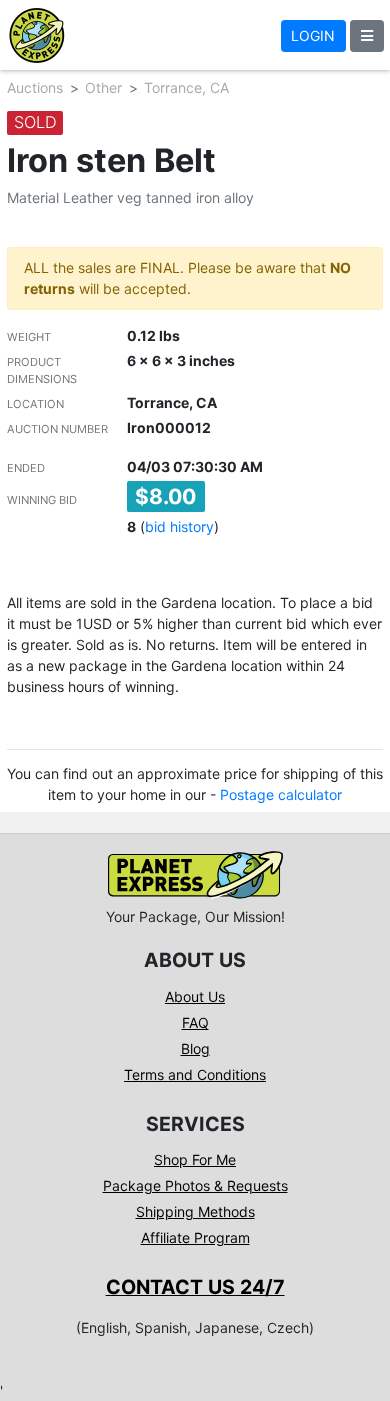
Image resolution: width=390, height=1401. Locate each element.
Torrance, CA (186, 87)
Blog (195, 1048)
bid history (179, 526)
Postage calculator (281, 794)
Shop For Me (195, 1159)
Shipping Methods (195, 1211)
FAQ (195, 1022)
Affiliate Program (195, 1237)
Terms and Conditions (195, 1074)
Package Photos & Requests (195, 1185)
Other (103, 87)
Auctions (35, 87)
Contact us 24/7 (195, 1287)
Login (313, 35)
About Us (195, 996)
